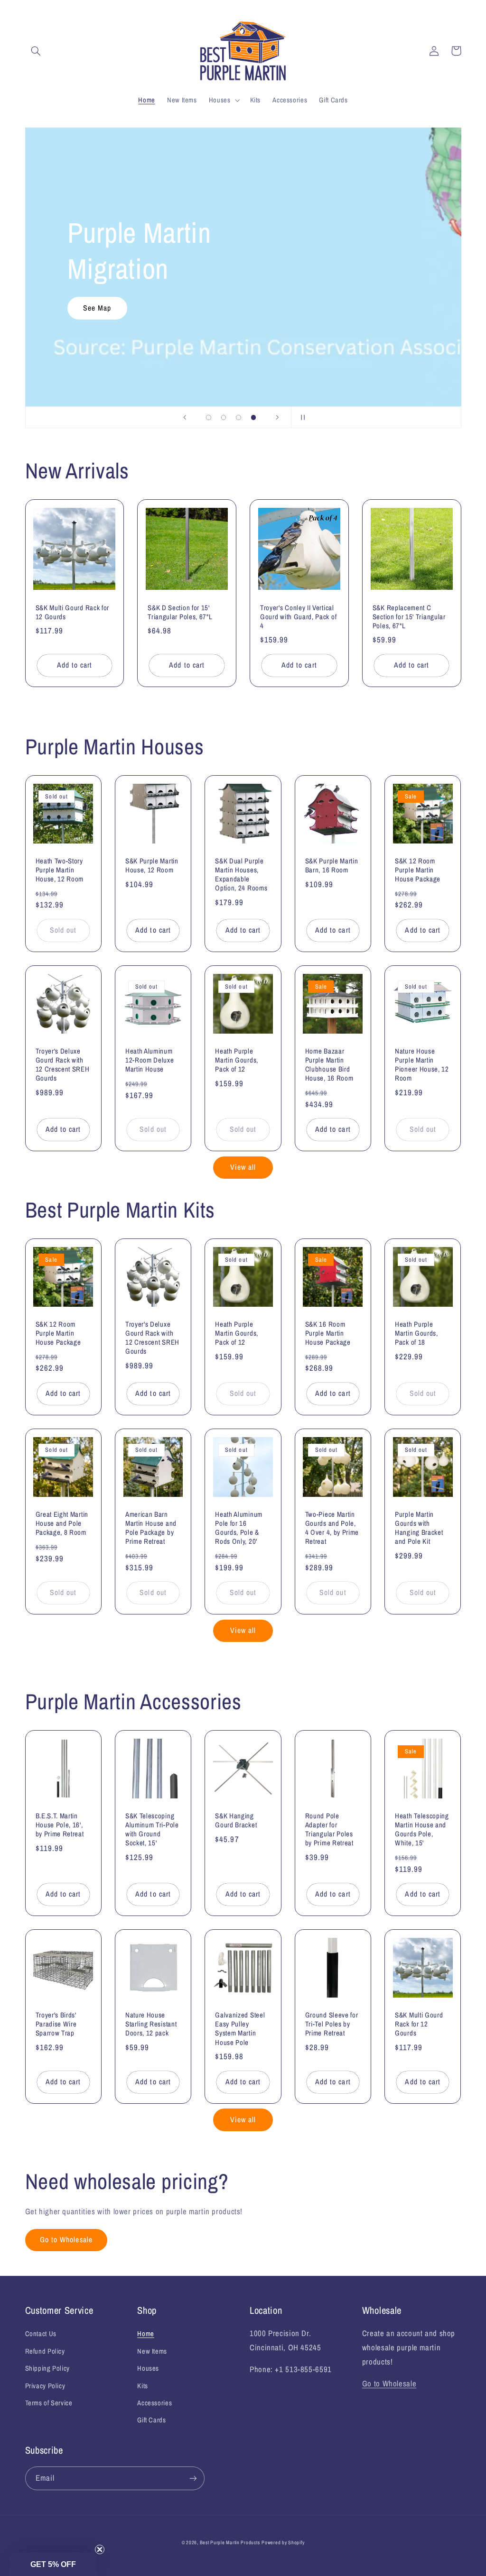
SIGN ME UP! (243, 1337)
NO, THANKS (243, 1366)
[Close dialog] (351, 1190)
